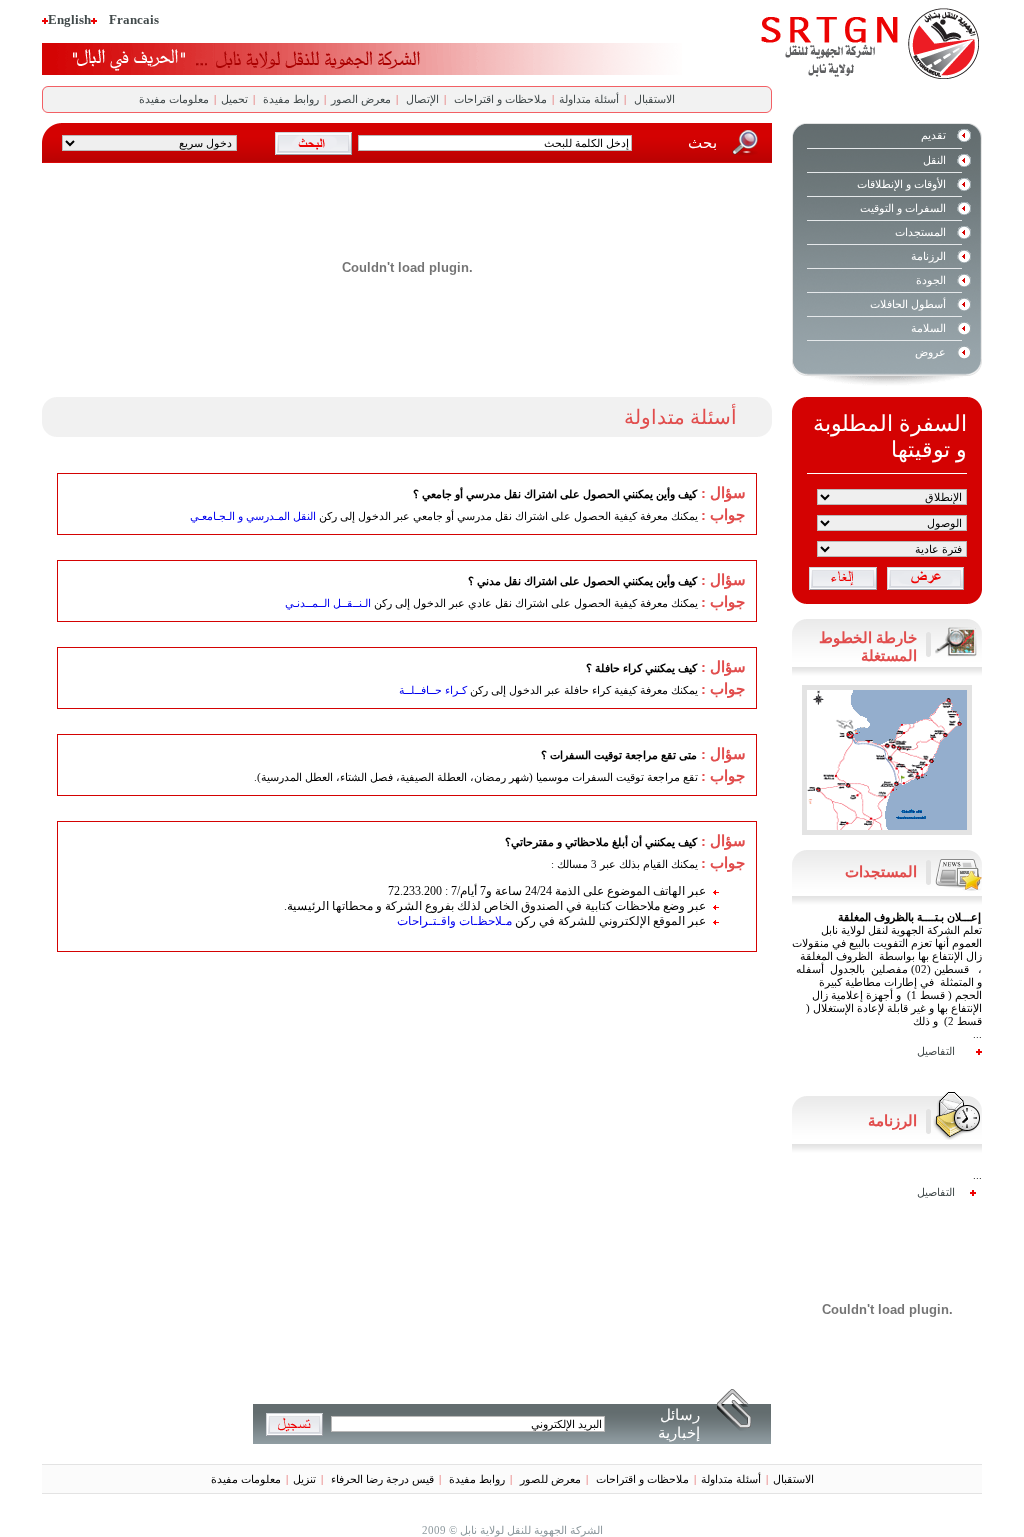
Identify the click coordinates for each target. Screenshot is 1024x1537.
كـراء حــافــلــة (433, 690)
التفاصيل (936, 1042)
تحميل (234, 99)
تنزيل (304, 1479)
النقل (934, 160)
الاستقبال (653, 99)
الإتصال (421, 99)
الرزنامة (928, 256)
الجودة (931, 280)
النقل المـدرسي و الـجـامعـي (253, 516)
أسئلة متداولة (589, 99)
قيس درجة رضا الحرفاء (381, 1479)
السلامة (928, 328)
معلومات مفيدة (174, 99)
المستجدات (920, 232)
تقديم (933, 135)
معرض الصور (361, 99)
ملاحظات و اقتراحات (499, 99)
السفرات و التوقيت (903, 208)
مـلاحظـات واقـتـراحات (454, 921)
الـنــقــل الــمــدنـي (328, 603)
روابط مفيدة (289, 99)
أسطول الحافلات (908, 304)
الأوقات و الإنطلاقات (901, 184)
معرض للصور (549, 1479)
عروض (930, 352)
